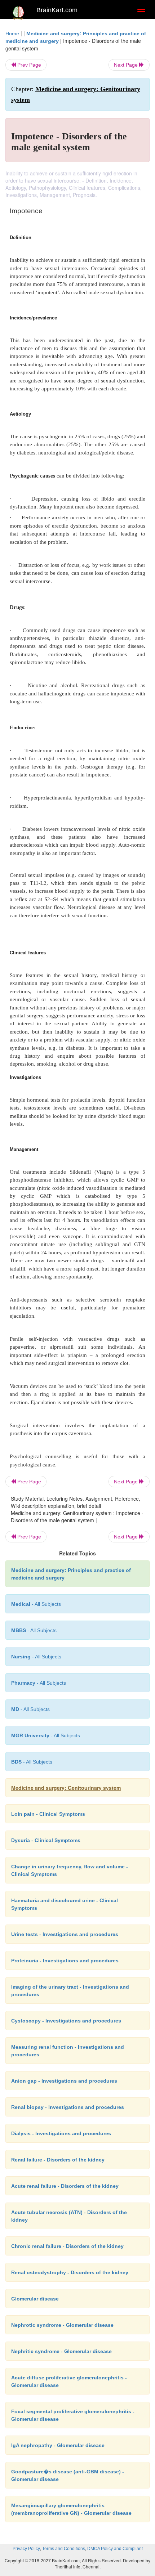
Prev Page (28, 65)
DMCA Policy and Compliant (115, 2549)
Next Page (127, 65)
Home (12, 33)
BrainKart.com (57, 10)
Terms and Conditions (64, 2549)
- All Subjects (36, 1604)
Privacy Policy (26, 2549)
